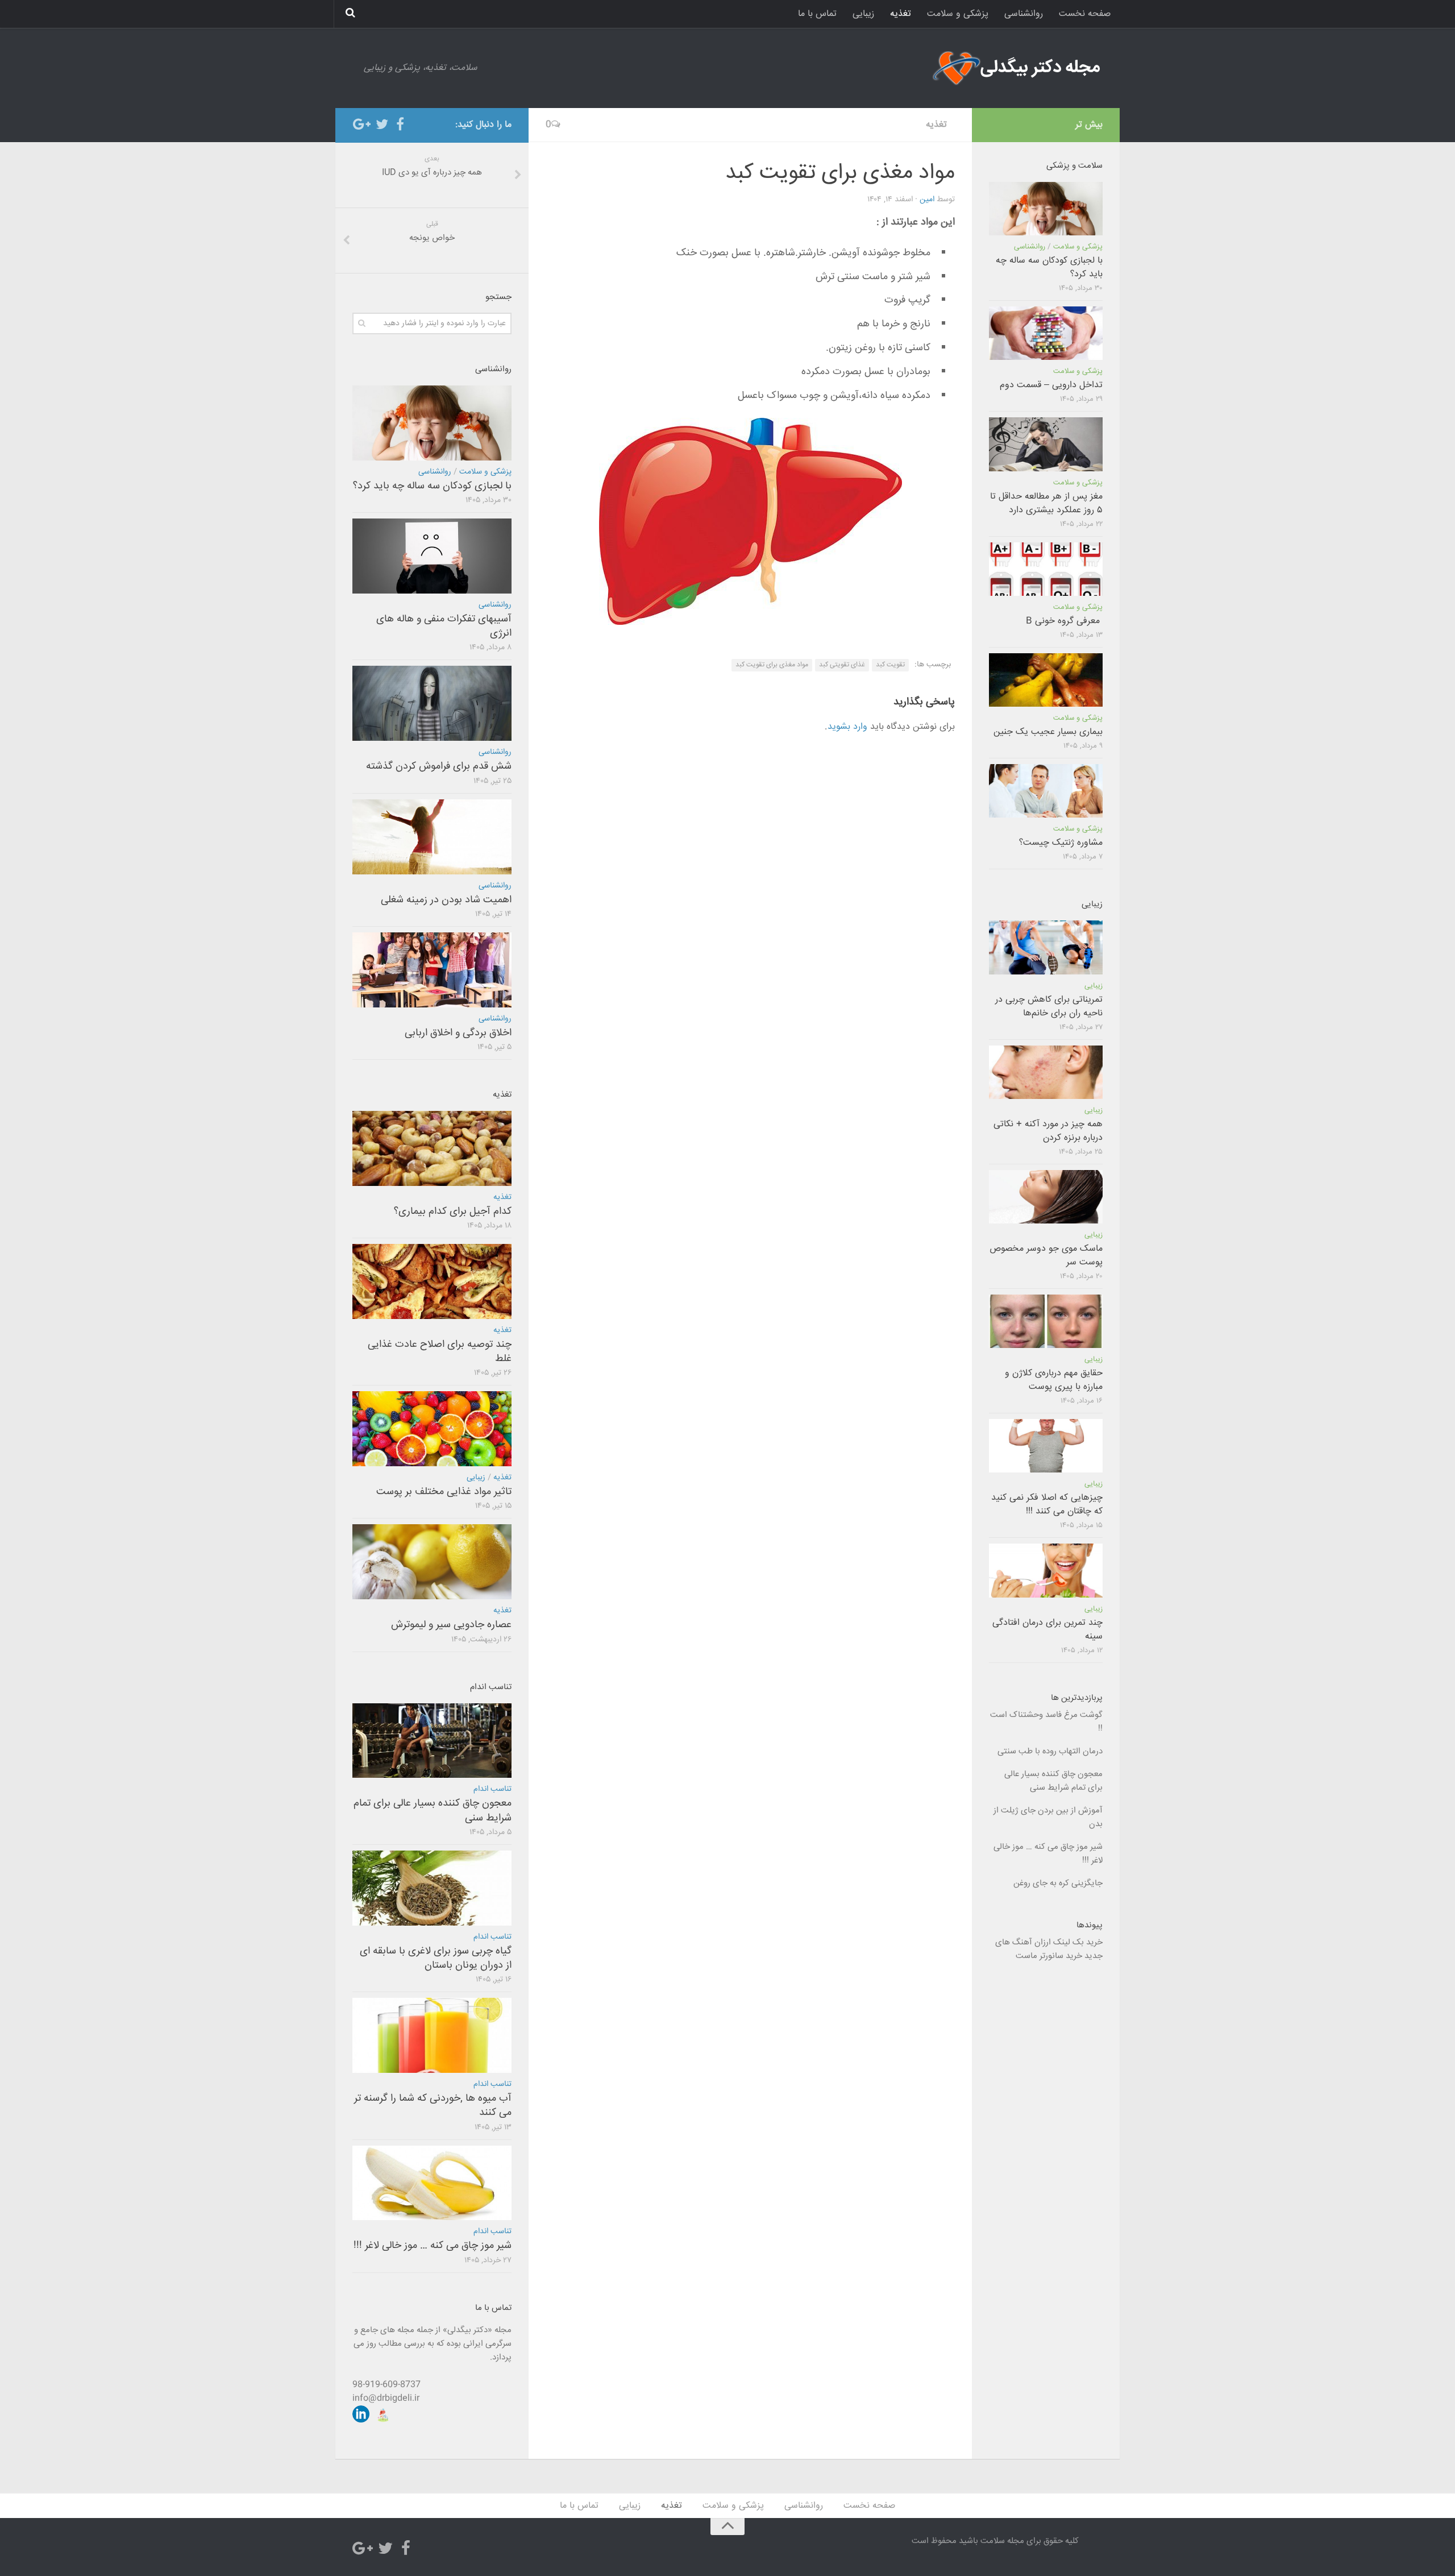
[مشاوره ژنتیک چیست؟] (1046, 791)
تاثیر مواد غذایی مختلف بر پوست (444, 1492)
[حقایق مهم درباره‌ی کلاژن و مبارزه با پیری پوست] (1046, 1321)
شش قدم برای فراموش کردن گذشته (439, 766)
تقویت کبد (890, 665)
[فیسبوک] (400, 125)
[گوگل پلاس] (364, 125)
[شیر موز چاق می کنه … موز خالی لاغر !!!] (432, 2183)
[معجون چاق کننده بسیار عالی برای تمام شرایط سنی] (432, 1741)
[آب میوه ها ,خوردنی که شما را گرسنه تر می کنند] (432, 2035)
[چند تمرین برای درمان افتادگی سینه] (1046, 1570)
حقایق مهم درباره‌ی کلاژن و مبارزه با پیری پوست (1054, 1380)
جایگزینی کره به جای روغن (1058, 1883)
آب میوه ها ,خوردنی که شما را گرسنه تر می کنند (433, 2106)
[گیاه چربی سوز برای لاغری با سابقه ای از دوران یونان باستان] (432, 1888)
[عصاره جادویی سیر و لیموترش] (432, 1562)
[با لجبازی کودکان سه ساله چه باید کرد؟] (432, 423)
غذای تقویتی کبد (842, 665)
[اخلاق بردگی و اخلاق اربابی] (432, 970)
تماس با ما (817, 14)
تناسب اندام (492, 1789)
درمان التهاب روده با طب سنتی (1050, 1751)
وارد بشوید (847, 727)
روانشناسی (1024, 14)
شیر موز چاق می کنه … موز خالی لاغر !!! (433, 2246)
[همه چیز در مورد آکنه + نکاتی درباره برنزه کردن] (1046, 1072)
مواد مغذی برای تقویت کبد (772, 665)
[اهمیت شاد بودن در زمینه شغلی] (432, 837)
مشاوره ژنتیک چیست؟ (1061, 843)
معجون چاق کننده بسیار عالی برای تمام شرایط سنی (433, 1810)
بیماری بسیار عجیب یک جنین (1048, 732)
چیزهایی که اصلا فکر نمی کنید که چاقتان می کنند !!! (1047, 1505)
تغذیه (901, 14)
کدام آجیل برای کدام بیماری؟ (453, 1212)
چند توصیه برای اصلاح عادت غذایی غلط (440, 1352)
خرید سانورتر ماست (1049, 1956)
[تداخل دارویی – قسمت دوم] (1046, 333)
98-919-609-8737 (386, 2385)
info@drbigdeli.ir (386, 2398)
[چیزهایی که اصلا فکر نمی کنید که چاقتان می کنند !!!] (1046, 1446)
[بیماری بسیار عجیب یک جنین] (1046, 680)
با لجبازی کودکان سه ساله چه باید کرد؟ (432, 486)
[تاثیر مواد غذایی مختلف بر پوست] (432, 1429)
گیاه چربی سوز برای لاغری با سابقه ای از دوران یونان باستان (436, 1958)
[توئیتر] (382, 125)
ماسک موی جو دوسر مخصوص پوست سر (1046, 1256)
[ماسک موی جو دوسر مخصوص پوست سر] (1046, 1197)
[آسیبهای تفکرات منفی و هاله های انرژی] (432, 556)
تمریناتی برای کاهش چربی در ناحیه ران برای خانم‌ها (1049, 1007)
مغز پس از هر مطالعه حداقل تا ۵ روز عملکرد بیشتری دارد (1046, 503)
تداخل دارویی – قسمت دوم (1051, 385)
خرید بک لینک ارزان (1069, 1942)
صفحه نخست (1085, 14)
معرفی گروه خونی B (1064, 621)
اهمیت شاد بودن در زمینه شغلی (446, 900)
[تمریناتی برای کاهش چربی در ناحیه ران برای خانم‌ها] (1046, 947)
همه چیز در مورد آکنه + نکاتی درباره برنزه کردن (1048, 1131)
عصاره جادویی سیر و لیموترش (451, 1625)
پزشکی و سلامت (958, 14)
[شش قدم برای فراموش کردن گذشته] (432, 703)
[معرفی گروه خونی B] (1046, 569)
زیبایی (863, 14)
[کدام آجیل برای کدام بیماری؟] (432, 1148)
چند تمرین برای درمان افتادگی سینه (1047, 1630)
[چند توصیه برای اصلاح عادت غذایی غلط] (432, 1281)
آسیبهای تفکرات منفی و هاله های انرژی (444, 626)
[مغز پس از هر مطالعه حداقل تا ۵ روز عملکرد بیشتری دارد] (1046, 444)
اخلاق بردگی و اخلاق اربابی (458, 1033)
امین (927, 200)
